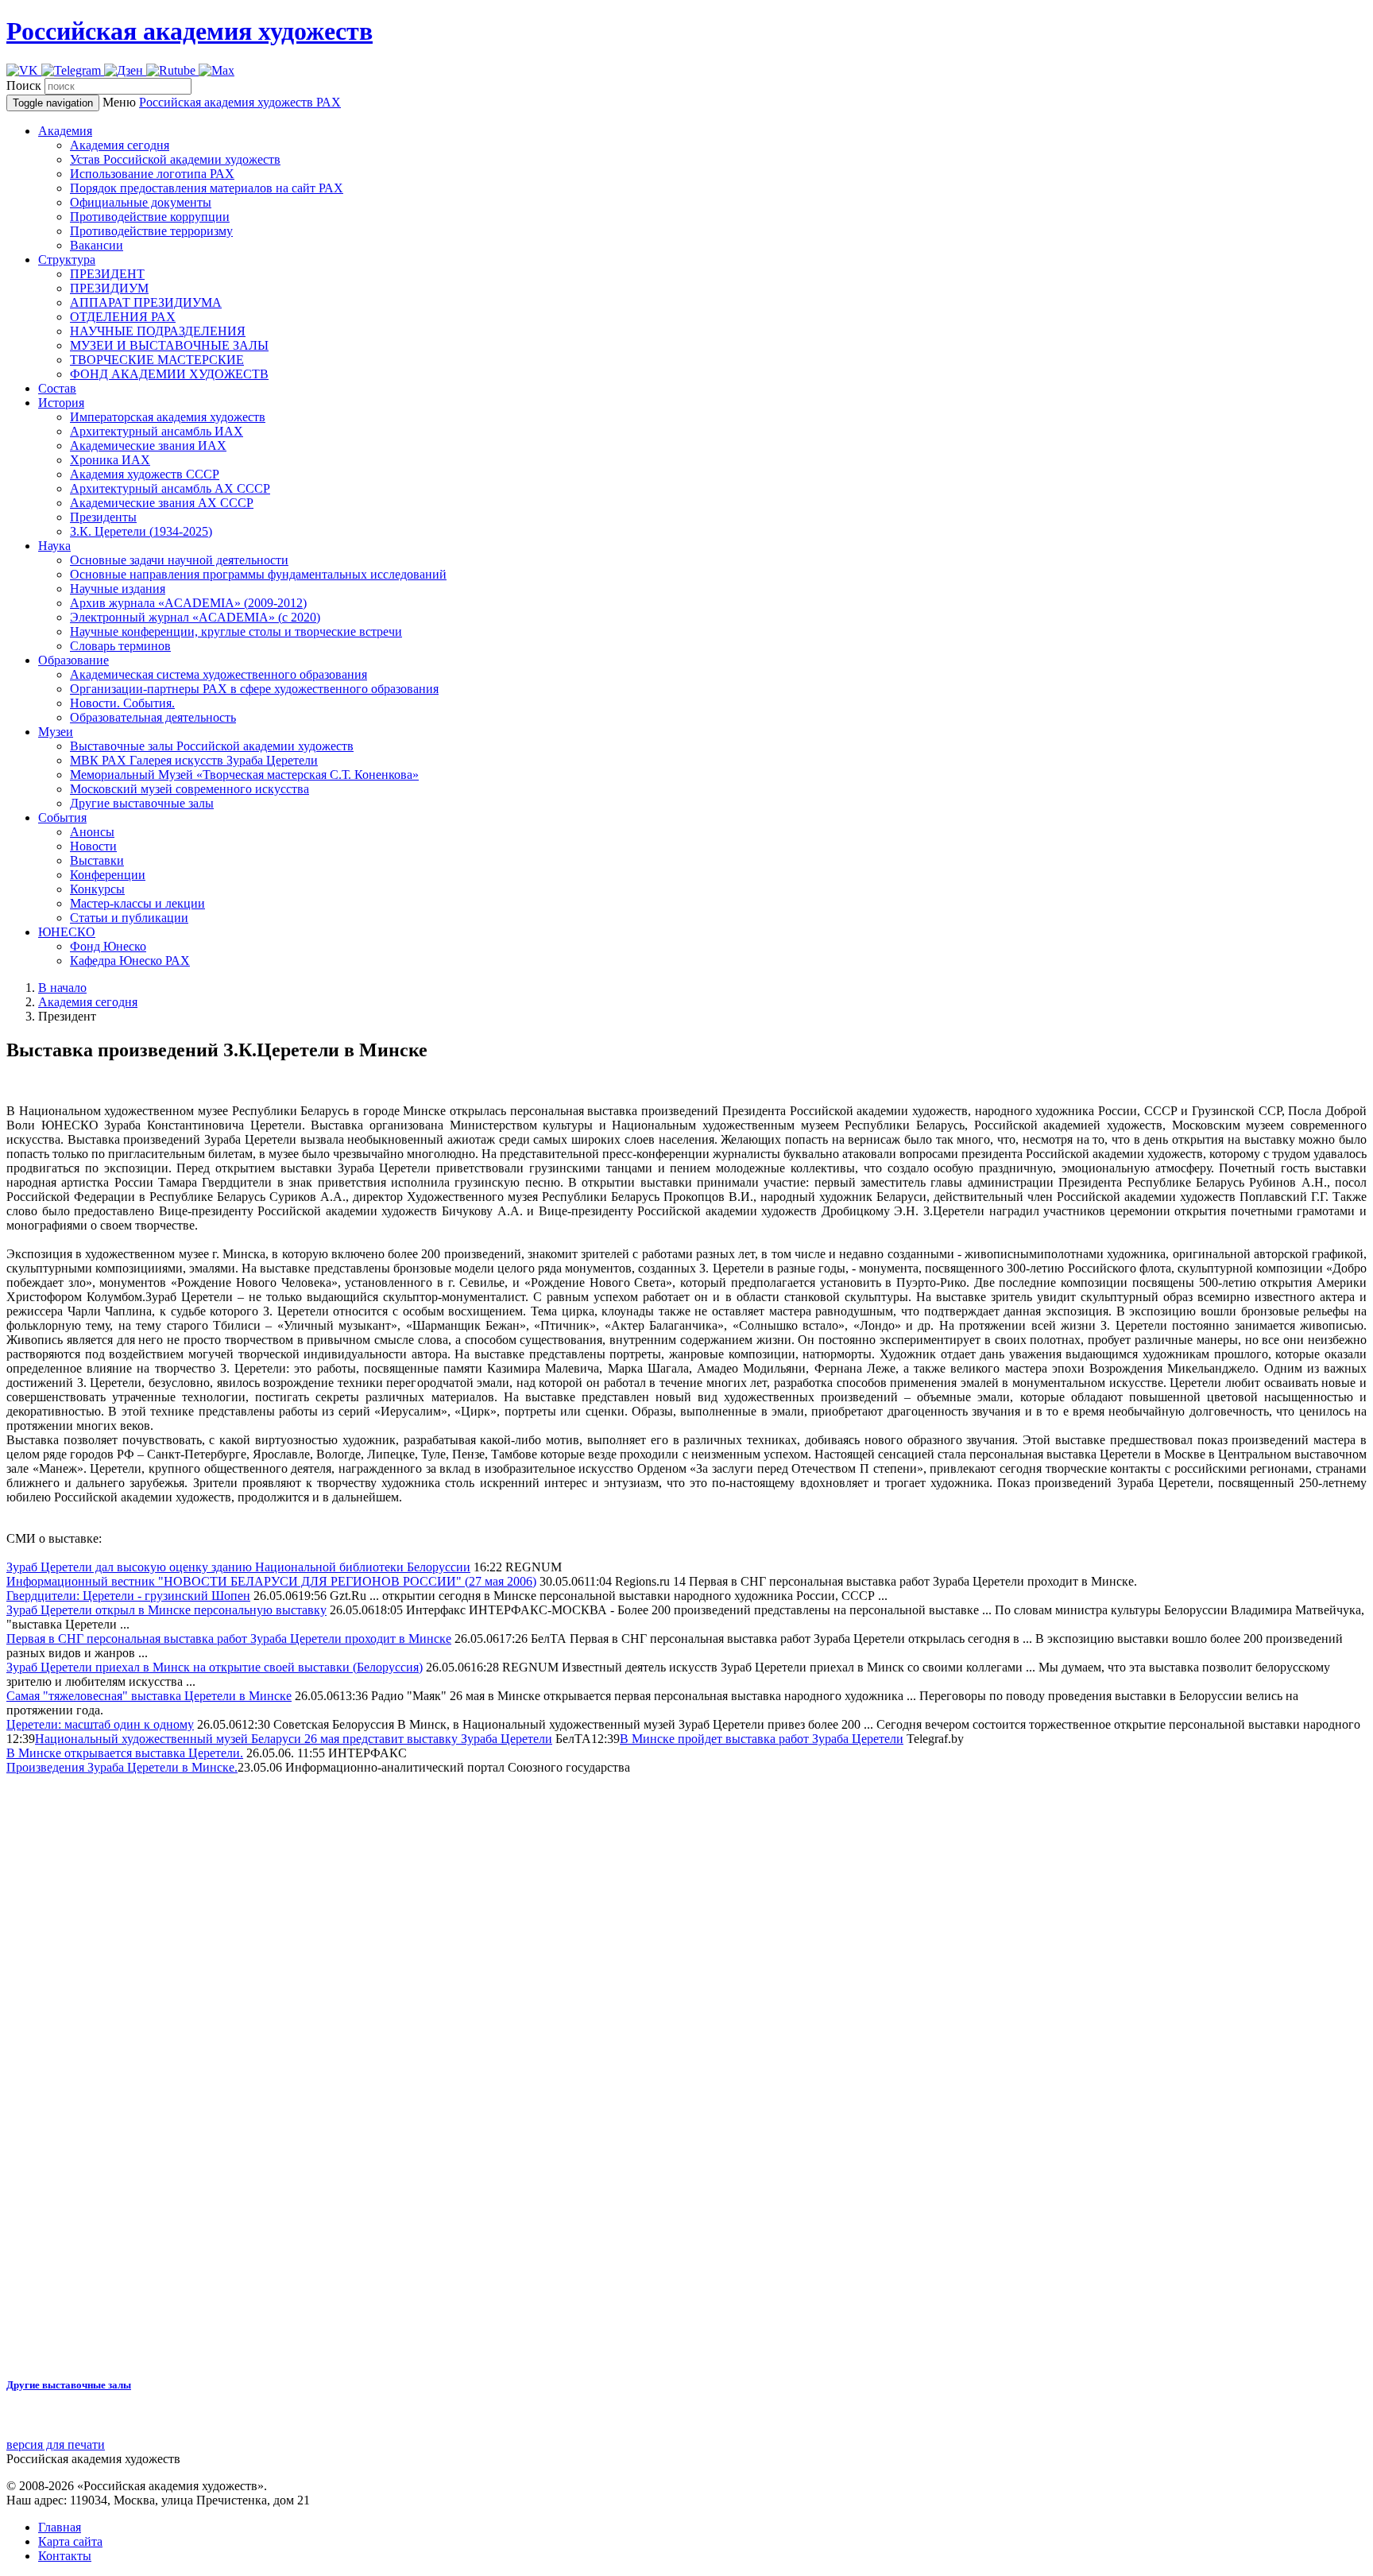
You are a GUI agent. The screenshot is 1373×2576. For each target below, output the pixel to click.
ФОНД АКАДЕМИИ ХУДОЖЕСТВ (169, 374)
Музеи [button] (56, 732)
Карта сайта (70, 2541)
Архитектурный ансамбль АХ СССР (170, 488)
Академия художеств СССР (145, 474)
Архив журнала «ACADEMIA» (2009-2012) (188, 603)
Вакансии (97, 245)
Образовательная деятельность (153, 717)
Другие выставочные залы (142, 803)
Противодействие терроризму (151, 231)
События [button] (62, 817)
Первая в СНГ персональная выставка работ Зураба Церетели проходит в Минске (229, 1639)
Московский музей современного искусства (190, 789)
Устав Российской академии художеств (175, 159)
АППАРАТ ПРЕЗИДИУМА (146, 302)
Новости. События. (122, 703)
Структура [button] (67, 260)
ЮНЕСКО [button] (67, 932)
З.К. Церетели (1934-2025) (141, 531)
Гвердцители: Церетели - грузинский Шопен (128, 1596)
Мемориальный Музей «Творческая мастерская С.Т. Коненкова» (244, 775)
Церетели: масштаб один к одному (100, 1724)
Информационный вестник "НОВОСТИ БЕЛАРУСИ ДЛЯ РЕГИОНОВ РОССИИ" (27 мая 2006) (271, 1581)
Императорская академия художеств (168, 417)
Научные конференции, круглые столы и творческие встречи (236, 631)
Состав (57, 388)
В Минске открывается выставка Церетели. (125, 1753)
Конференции (108, 875)
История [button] (61, 403)
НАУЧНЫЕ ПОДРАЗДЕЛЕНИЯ (158, 331)
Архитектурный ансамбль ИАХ (157, 431)
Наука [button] (54, 546)
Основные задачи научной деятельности (179, 560)
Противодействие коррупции (150, 217)
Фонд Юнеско (108, 946)
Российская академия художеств (190, 31)
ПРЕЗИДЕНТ (107, 274)
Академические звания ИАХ (148, 445)
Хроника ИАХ (110, 460)
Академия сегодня (120, 145)
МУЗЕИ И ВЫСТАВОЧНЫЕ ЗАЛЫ (169, 345)
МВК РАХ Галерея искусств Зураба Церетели (194, 760)
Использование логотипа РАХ (152, 174)
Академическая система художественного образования (219, 674)
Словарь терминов (120, 646)
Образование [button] (73, 660)
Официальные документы (141, 202)
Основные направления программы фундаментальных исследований (258, 574)
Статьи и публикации (129, 918)
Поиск (24, 85)
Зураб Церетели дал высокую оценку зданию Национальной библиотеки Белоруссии (238, 1567)
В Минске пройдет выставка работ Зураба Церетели (762, 1739)
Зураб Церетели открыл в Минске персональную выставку (166, 1610)
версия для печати (56, 2444)
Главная (60, 2527)
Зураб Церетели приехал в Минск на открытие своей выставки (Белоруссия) (215, 1667)
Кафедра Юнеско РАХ (130, 961)
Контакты (65, 2556)
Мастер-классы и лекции (137, 903)
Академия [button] (65, 131)
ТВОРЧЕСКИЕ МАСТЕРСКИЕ (157, 360)
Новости (93, 846)
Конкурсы (97, 889)
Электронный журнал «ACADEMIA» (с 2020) (195, 617)
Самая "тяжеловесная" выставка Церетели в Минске (149, 1696)
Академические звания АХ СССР (162, 503)
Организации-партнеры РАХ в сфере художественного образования (254, 689)
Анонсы (92, 832)
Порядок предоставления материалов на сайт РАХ (207, 188)
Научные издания (118, 589)
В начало (62, 988)
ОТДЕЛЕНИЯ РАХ (123, 317)
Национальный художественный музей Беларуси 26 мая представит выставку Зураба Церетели (294, 1739)
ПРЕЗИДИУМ (109, 288)
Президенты (103, 517)
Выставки (97, 860)
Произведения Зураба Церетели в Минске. (122, 1767)
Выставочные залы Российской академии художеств (212, 746)
